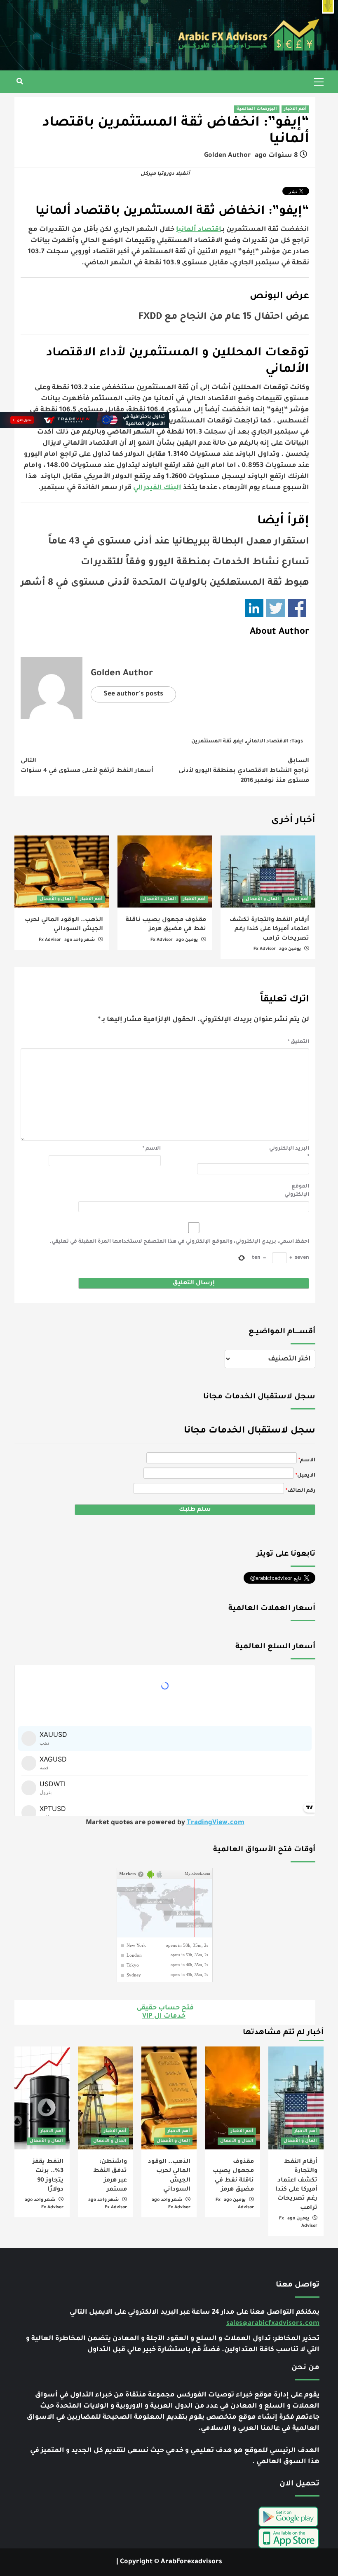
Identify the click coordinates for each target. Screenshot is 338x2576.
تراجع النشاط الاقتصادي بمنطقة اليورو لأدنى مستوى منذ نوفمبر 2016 (244, 771)
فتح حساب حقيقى (165, 2008)
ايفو (239, 742)
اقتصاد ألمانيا (199, 230)
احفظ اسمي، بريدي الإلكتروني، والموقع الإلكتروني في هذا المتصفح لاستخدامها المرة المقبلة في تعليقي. (179, 1242)
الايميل (306, 1476)
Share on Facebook (297, 608)
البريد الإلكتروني (289, 1153)
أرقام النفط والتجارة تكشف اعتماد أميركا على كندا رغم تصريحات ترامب (269, 930)
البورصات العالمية (257, 109)
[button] (328, 7)
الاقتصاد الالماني (267, 742)
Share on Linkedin (254, 608)
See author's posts (133, 694)
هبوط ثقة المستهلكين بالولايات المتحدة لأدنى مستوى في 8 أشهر (165, 583)
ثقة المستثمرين (211, 742)
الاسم (152, 1149)
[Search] (20, 83)
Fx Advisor (265, 949)
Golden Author (228, 156)
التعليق (298, 1042)
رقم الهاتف (301, 1491)
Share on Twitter (276, 608)
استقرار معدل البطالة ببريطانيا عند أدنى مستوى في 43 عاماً (179, 542)
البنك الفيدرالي (157, 488)
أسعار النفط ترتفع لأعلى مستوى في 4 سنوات (87, 766)
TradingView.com (216, 1823)
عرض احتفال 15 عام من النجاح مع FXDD (224, 317)
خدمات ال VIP (164, 2016)
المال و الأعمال (262, 899)
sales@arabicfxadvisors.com (273, 2324)
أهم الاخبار (295, 109)
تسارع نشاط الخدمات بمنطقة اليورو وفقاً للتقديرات (195, 563)
